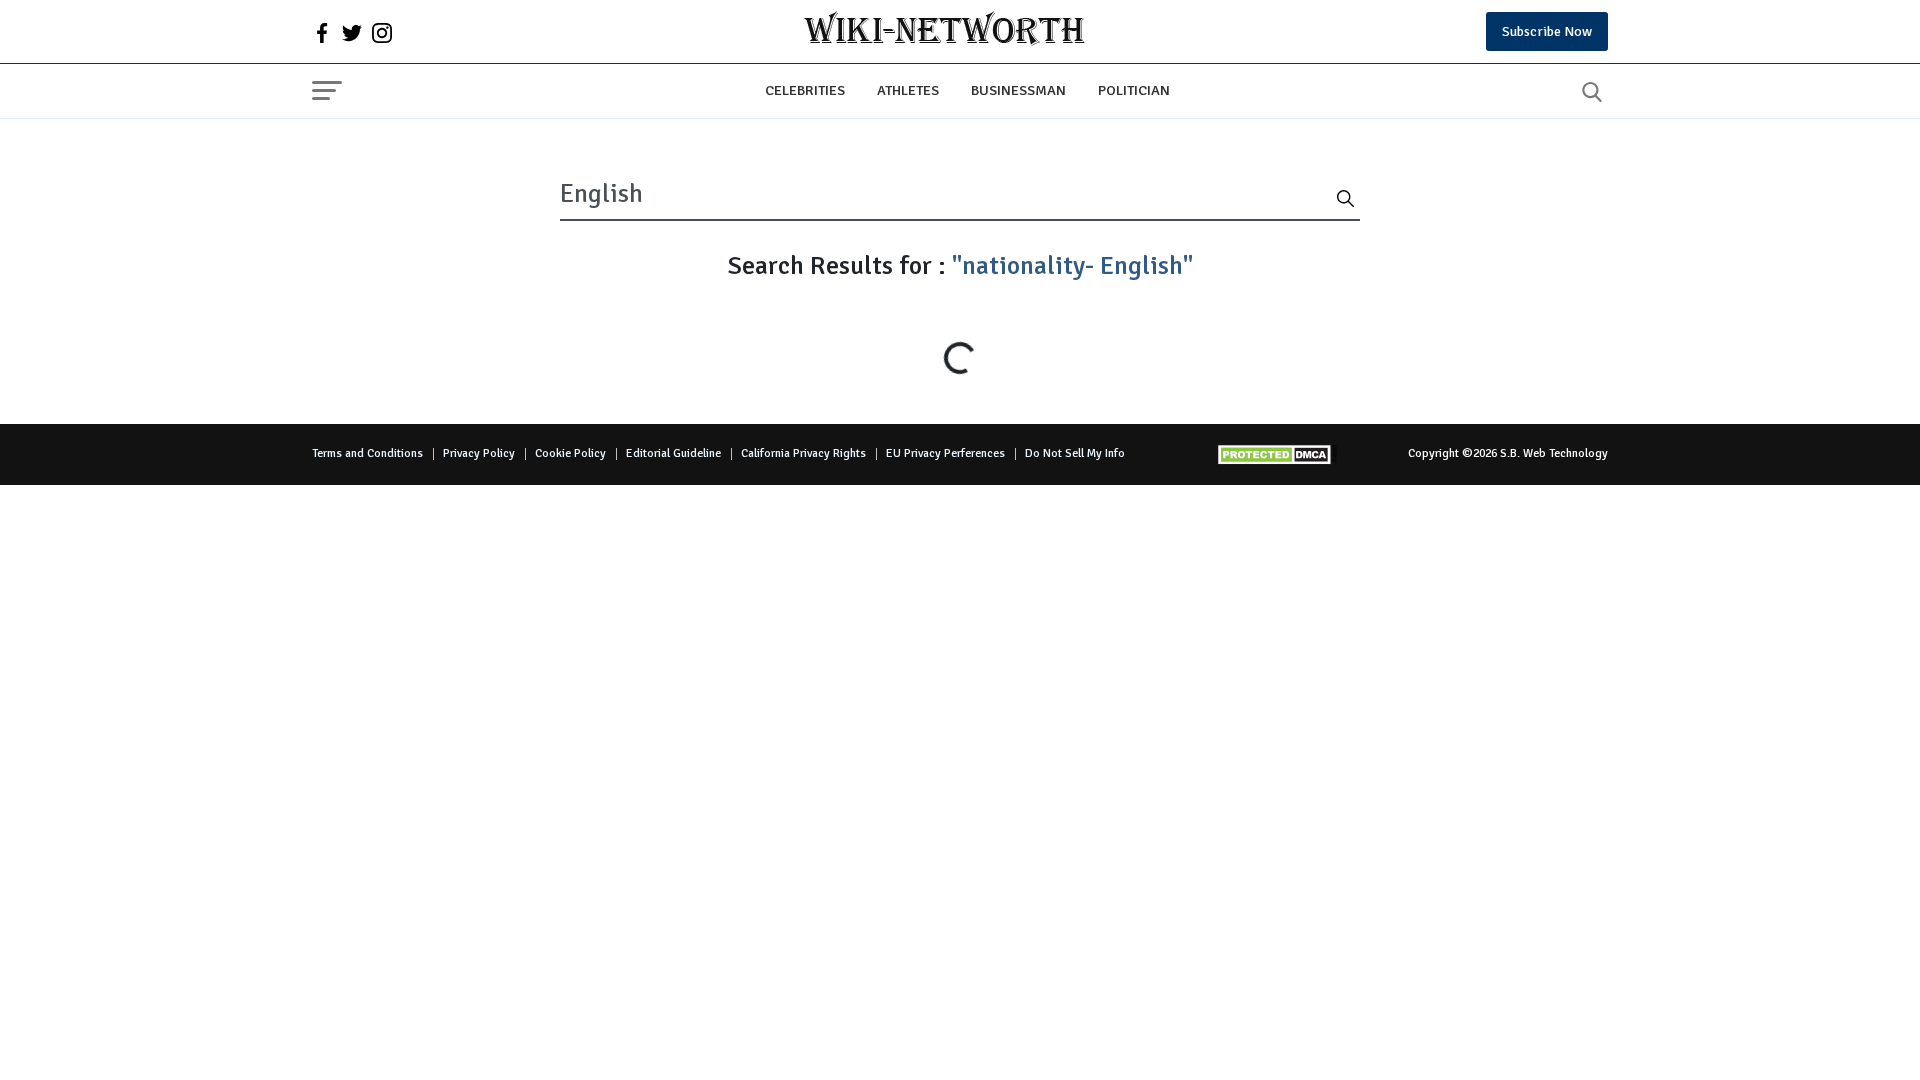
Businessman (1018, 90)
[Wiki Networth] (944, 31)
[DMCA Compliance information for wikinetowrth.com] (1277, 454)
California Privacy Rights (803, 453)
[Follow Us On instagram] (382, 32)
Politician (1134, 90)
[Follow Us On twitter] (352, 32)
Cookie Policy (570, 453)
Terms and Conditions (367, 453)
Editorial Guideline (673, 453)
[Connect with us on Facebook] (322, 32)
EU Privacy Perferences (945, 453)
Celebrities (805, 90)
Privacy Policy (479, 453)
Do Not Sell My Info (1075, 453)
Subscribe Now (1547, 31)
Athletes (908, 90)
